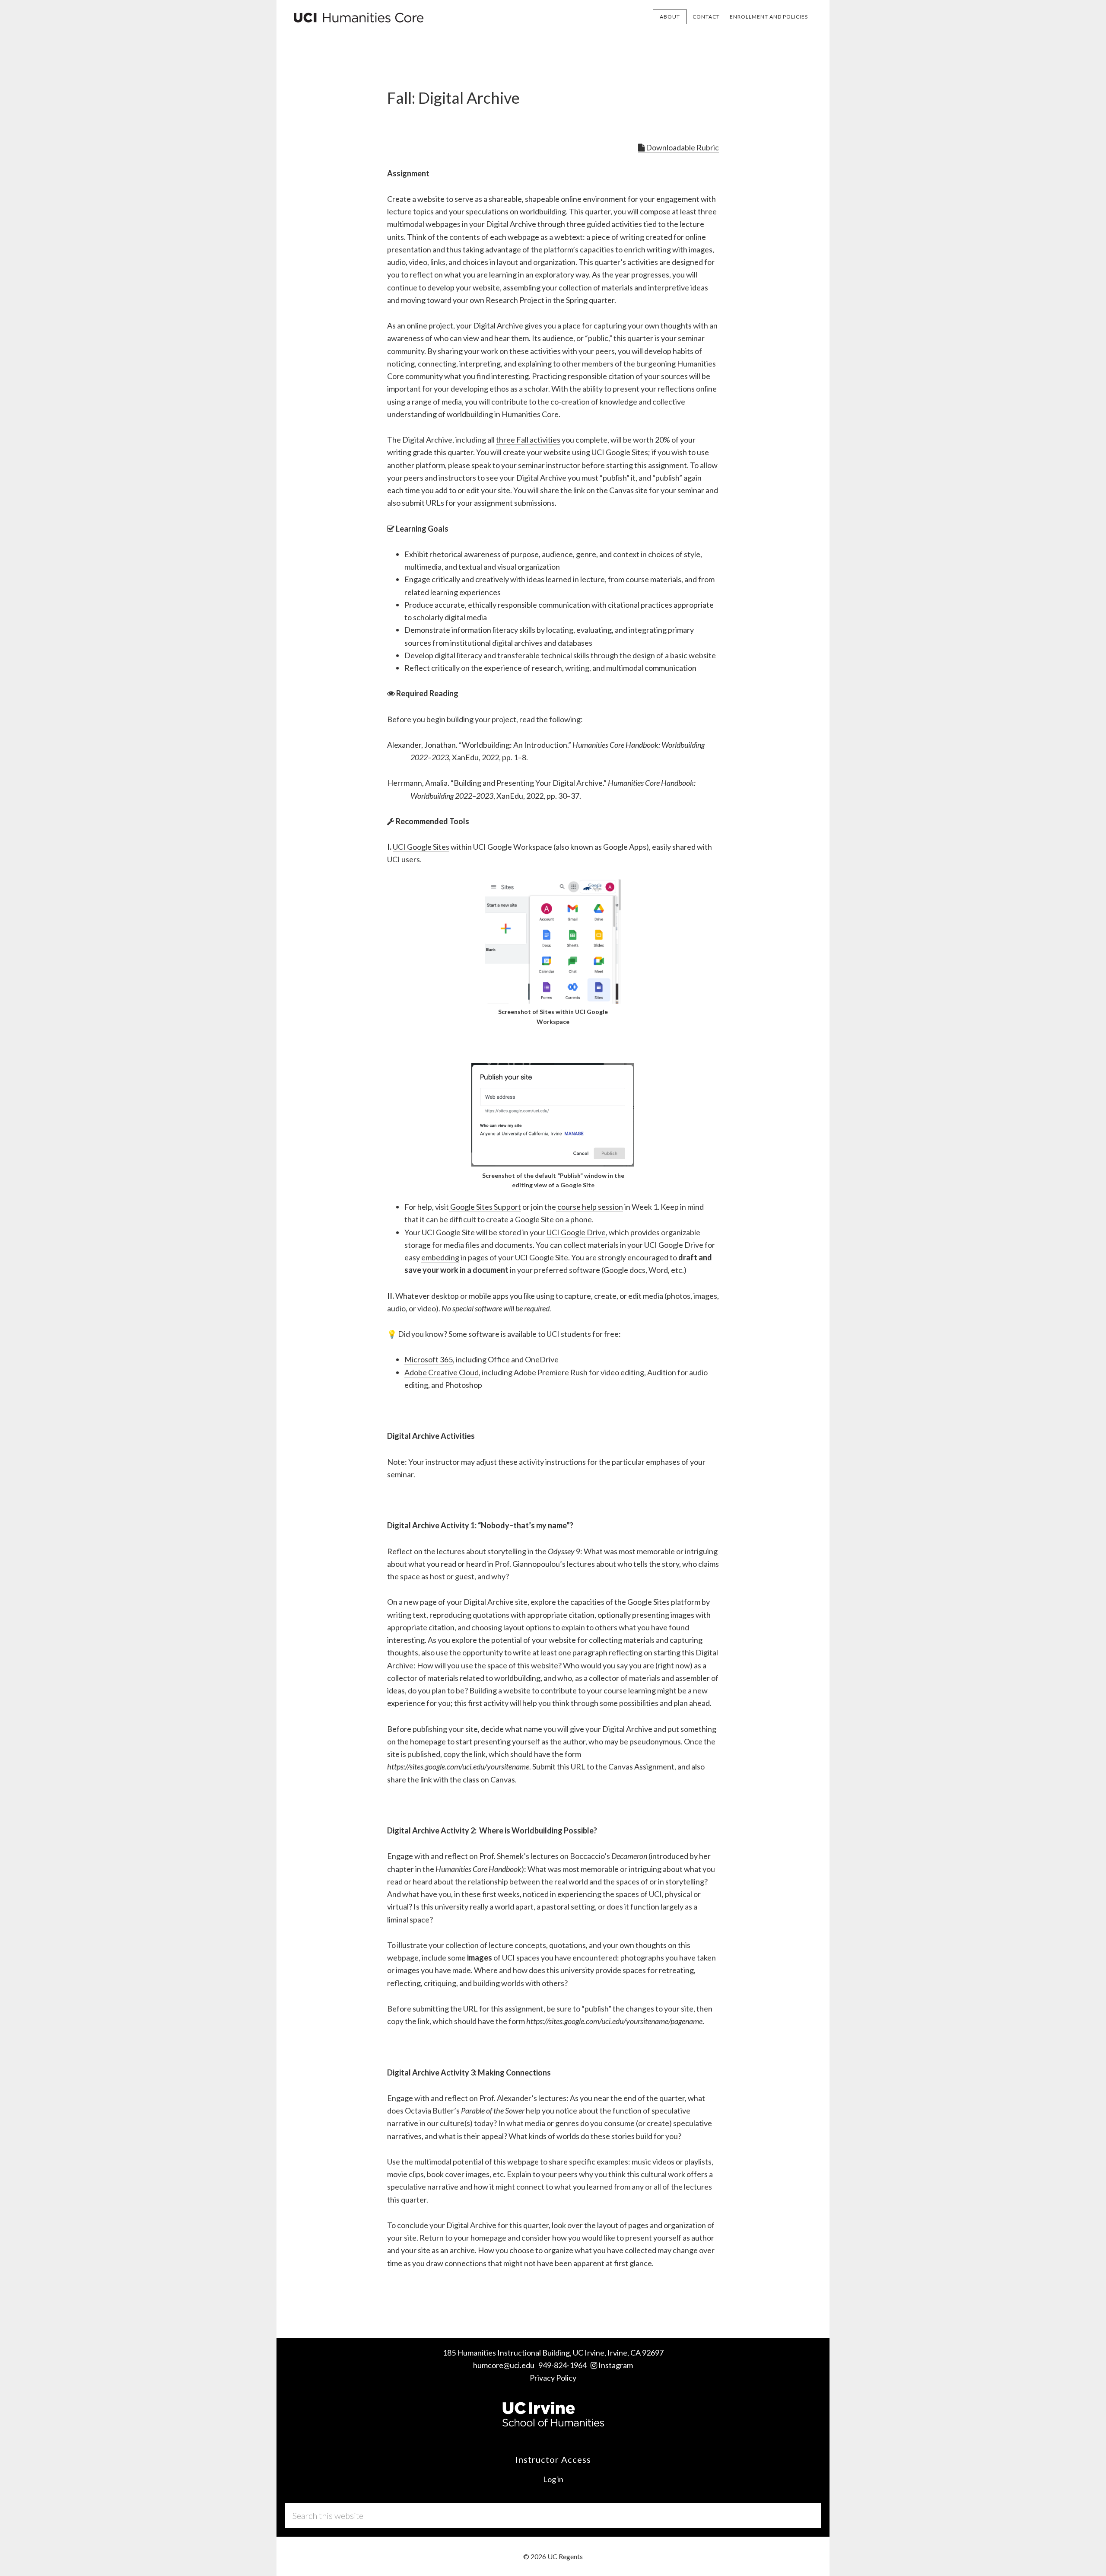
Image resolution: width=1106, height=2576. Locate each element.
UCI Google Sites (421, 847)
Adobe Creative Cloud (442, 1372)
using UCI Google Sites (610, 452)
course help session (590, 1207)
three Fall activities (528, 440)
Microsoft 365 (429, 1359)
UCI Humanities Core (359, 16)
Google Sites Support (485, 1207)
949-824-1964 (563, 2365)
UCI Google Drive (576, 1232)
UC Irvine (589, 2353)
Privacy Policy (553, 2378)
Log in (553, 2479)
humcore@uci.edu (504, 2365)
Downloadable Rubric (682, 147)
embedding (440, 1257)
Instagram (616, 2365)
